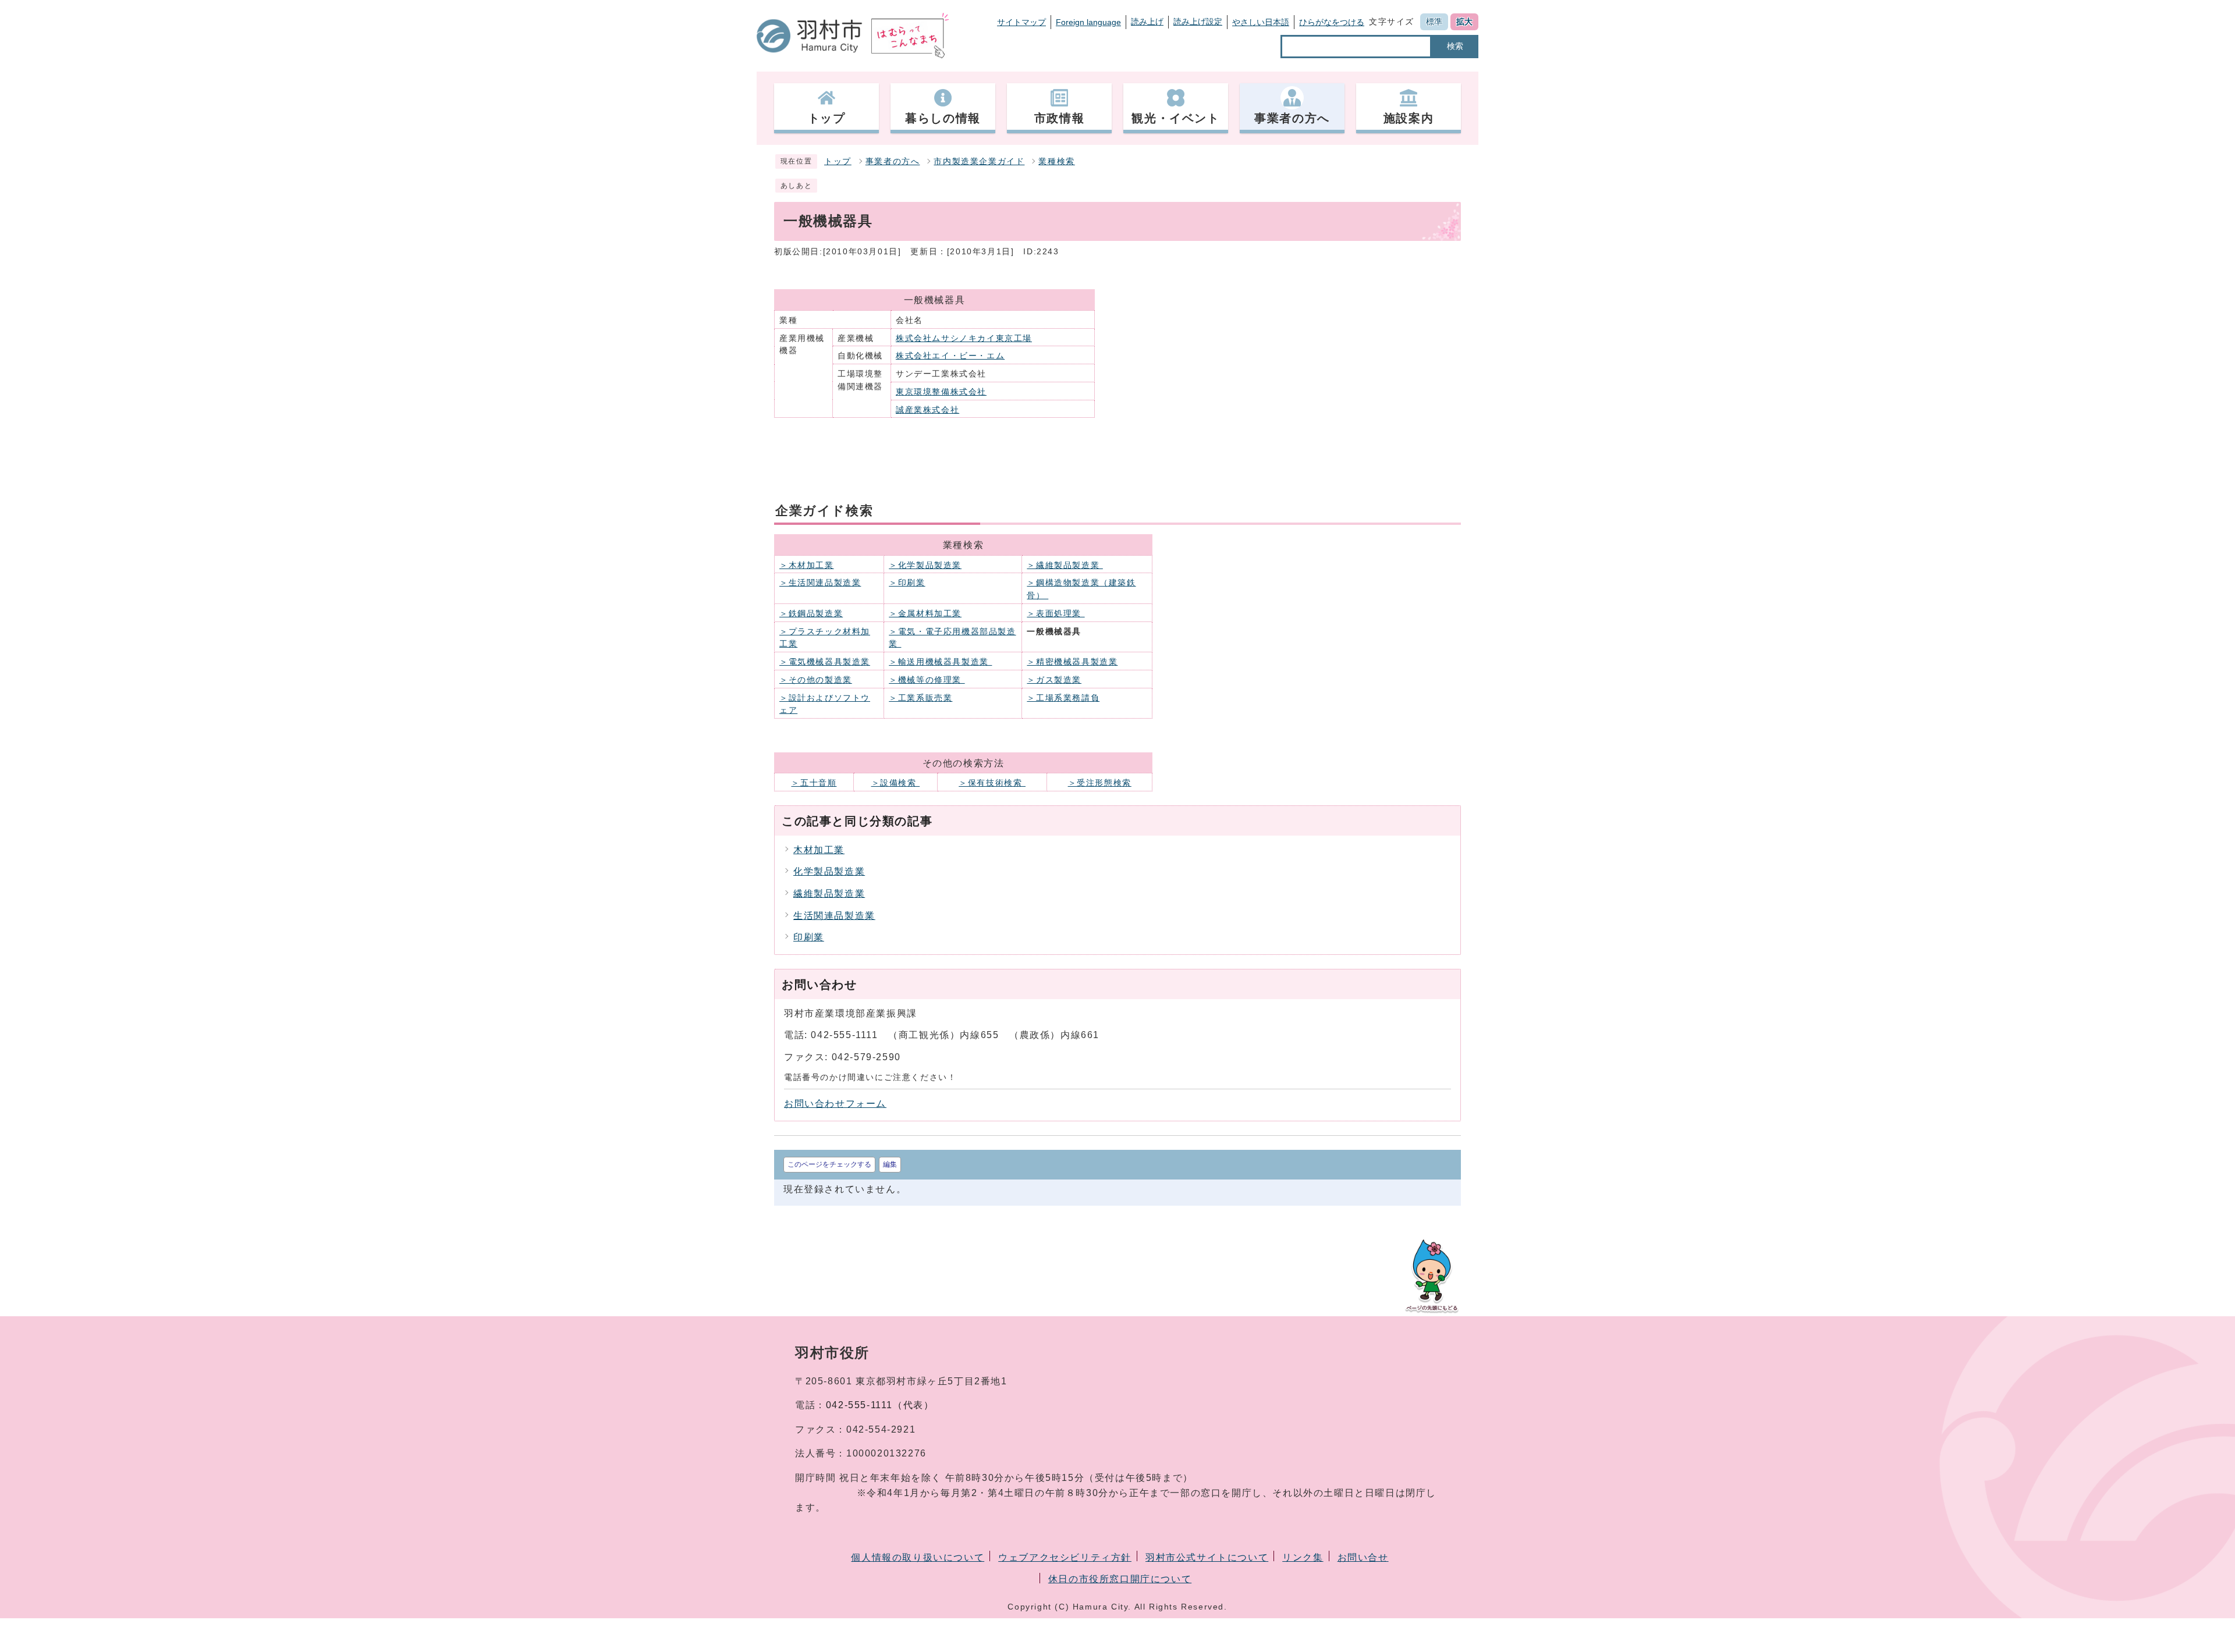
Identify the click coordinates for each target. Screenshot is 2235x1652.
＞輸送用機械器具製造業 (940, 662)
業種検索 (1056, 161)
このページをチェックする (829, 1164)
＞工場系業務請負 (1063, 698)
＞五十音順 (814, 783)
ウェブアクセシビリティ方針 (1065, 1557)
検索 (1455, 46)
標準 (1434, 22)
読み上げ (1147, 22)
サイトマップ (1021, 22)
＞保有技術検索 (992, 783)
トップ (838, 161)
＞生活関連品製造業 (820, 583)
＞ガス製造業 (1054, 680)
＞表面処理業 (1056, 614)
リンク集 (1303, 1557)
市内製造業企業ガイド (979, 161)
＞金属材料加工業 (925, 614)
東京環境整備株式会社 (941, 392)
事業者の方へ (893, 161)
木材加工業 (819, 850)
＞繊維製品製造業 (1065, 565)
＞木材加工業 (807, 565)
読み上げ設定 (1198, 22)
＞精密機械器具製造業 (1072, 662)
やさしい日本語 (1261, 22)
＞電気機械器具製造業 (825, 662)
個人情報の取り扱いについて (918, 1557)
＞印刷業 (907, 583)
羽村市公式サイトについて (1207, 1557)
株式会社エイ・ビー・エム (950, 356)
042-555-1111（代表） (880, 1405)
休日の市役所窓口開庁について (1120, 1579)
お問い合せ (1363, 1557)
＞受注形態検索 (1100, 783)
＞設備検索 (896, 783)
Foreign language (1088, 22)
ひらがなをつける (1332, 22)
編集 (890, 1164)
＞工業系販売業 (920, 698)
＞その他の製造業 (816, 680)
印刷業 (809, 937)
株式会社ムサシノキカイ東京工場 (964, 338)
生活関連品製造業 (834, 916)
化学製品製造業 (829, 871)
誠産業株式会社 (927, 410)
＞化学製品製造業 (925, 565)
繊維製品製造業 (829, 893)
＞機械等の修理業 (927, 680)
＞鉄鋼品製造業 (811, 614)
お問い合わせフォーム (835, 1104)
